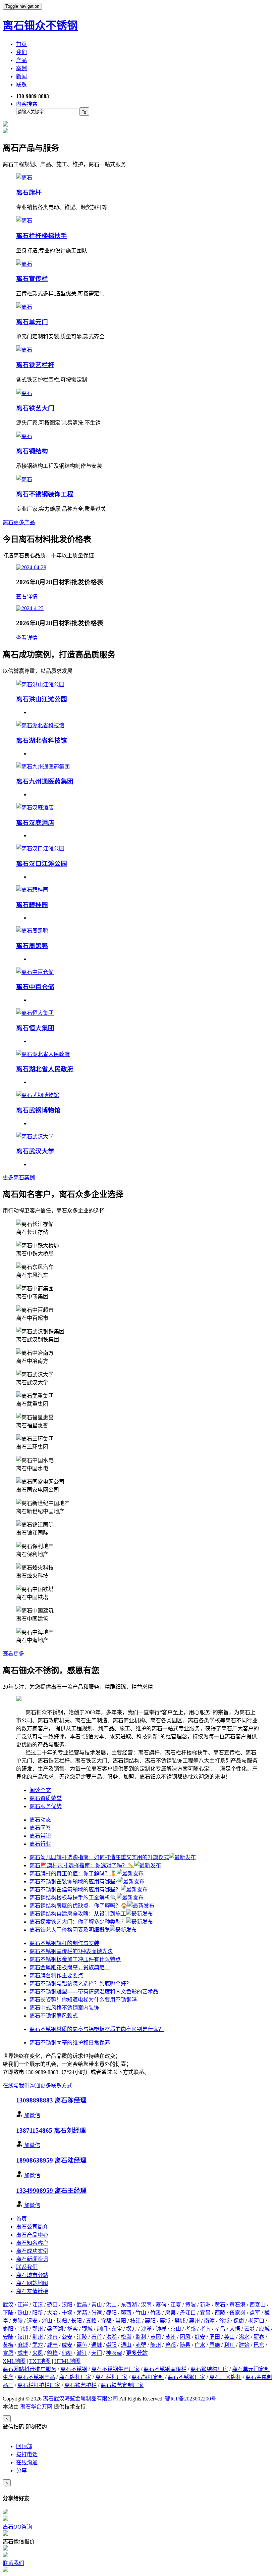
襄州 (195, 2321)
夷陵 (17, 2321)
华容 (72, 2329)
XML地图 (14, 2361)
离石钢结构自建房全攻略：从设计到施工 (78, 1914)
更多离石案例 (19, 1177)
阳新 (38, 2313)
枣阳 (8, 2329)
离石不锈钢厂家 (186, 2377)
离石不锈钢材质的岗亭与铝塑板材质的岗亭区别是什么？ (97, 2029)
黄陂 (190, 2305)
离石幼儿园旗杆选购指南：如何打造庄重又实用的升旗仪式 (99, 1857)
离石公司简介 (32, 2227)
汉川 (23, 2337)
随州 (156, 2345)
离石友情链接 (32, 2291)
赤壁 (141, 2345)
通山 (126, 2345)
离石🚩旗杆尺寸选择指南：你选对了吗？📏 (82, 1865)
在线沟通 (27, 2462)
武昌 (82, 2305)
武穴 (38, 2345)
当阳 (121, 2321)
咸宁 (52, 2345)
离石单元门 (32, 322)
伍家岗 (237, 2313)
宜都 (106, 2321)
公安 (67, 2337)
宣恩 (8, 2353)
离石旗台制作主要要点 (56, 1975)
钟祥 (161, 2329)
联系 (21, 84)
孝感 (190, 2329)
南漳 (209, 2321)
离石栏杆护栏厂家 (39, 2385)
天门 (97, 2353)
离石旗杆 (29, 192)
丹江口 (188, 2313)
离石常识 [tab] (40, 1836)
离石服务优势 (46, 1806)
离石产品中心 (32, 2235)
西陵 (220, 2313)
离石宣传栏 (32, 279)
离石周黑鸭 (32, 946)
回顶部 (24, 2446)
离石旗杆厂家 (75, 2377)
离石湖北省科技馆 (42, 740)
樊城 (180, 2321)
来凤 (38, 2353)
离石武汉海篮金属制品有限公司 (80, 2399)
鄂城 (87, 2329)
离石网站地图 (32, 2283)
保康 (239, 2321)
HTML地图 (67, 2361)
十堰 (67, 2313)
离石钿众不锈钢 (40, 26)
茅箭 (82, 2313)
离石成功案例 (32, 2251)
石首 (97, 2337)
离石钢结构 (32, 451)
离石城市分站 (32, 2275)
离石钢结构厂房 (209, 2369)
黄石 (220, 2305)
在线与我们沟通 (21, 2086)
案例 (21, 68)
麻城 (23, 2345)
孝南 (205, 2329)
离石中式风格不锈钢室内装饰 (64, 2008)
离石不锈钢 (74, 2369)
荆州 (38, 2337)
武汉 (8, 2305)
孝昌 (220, 2329)
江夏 (176, 2305)
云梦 (250, 2329)
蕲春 (259, 2337)
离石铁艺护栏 (80, 2385)
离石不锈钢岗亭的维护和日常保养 (70, 2043)
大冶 (52, 2313)
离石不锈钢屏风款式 (54, 2016)
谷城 (224, 2321)
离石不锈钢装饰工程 (45, 494)
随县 (185, 2345)
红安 (200, 2337)
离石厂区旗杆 (225, 2377)
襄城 (165, 2321)
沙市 (52, 2337)
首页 (21, 44)
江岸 (23, 2305)
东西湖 (129, 2305)
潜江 (82, 2353)
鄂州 (38, 2329)
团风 (185, 2337)
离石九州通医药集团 (45, 781)
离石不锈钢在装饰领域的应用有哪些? (74, 1881)
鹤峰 (52, 2353)
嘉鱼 (82, 2345)
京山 (176, 2329)
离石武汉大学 (35, 1151)
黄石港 (237, 2305)
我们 (21, 52)
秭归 (62, 2321)
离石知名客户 (32, 2243)
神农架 (114, 2353)
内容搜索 (27, 104)
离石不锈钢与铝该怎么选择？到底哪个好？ (80, 1984)
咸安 (67, 2345)
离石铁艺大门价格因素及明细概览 (70, 1930)
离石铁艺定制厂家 (122, 2385)
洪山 (111, 2305)
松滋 (126, 2337)
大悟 (235, 2329)
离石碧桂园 (32, 905)
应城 (264, 2329)
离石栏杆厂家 (111, 2377)
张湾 (97, 2313)
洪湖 (111, 2337)
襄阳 (150, 2321)
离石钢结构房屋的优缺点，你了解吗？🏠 (78, 1906)
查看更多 (13, 1654)
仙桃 (67, 2353)
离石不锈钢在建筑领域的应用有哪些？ (75, 1890)
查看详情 (27, 597)
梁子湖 (55, 2329)
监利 (141, 2337)
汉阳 (67, 2305)
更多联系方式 (56, 2086)
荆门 (102, 2329)
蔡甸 (161, 2305)
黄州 (170, 2337)
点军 (255, 2313)
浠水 (244, 2337)
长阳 (76, 2321)
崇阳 (111, 2345)
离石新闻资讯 (32, 2259)
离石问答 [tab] (40, 1828)
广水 (200, 2345)
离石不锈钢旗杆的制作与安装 (64, 1943)
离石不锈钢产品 (36, 2377)
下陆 (8, 2313)
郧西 (126, 2313)
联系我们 (27, 2267)
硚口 (52, 2305)
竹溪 (156, 2313)
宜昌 (205, 2313)
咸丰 (23, 2353)
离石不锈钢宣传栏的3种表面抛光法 (71, 1951)
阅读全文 (40, 1790)
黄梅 (8, 2345)
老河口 (256, 2321)
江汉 (38, 2305)
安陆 (8, 2337)
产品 (21, 60)
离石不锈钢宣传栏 (165, 2369)
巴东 (259, 2345)
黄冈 (156, 2337)
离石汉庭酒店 (35, 823)
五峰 (91, 2321)
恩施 (215, 2345)
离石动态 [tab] (40, 1820)
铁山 (23, 2313)
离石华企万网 (36, 2407)
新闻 (21, 76)
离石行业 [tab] (40, 1844)
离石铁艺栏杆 (35, 365)
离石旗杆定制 (148, 2377)
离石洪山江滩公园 (42, 699)
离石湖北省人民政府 (45, 1069)
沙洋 (146, 2329)
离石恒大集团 (35, 1028)
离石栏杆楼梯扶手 (42, 236)
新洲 (205, 2305)
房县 (170, 2313)
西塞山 (258, 2305)
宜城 (23, 2329)
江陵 (82, 2337)
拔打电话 (27, 2454)
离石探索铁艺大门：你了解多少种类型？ (78, 1922)
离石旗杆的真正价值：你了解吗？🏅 (73, 1873)
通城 (97, 2345)
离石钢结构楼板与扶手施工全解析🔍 (73, 1898)
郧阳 (111, 2313)
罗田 (215, 2337)
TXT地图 (40, 2361)
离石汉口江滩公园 (42, 864)
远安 (32, 2321)
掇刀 (131, 2329)
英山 (229, 2337)
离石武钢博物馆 (38, 1110)
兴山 (47, 2321)
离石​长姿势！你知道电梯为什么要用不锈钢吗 (83, 2000)
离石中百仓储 (35, 987)
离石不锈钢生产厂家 (115, 2369)
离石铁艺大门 (35, 408)
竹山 (141, 2313)
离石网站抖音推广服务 (30, 2369)
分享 (21, 2470)
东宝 (117, 2329)
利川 (229, 2345)
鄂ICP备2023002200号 (191, 2399)
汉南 (146, 2305)
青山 (97, 2305)
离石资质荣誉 (46, 1798)
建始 (244, 2345)
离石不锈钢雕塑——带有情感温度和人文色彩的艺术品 (94, 1992)
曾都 (170, 2345)
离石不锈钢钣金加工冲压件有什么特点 (75, 1959)
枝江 (135, 2321)
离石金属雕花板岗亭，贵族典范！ (70, 1967)
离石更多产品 (19, 522)
